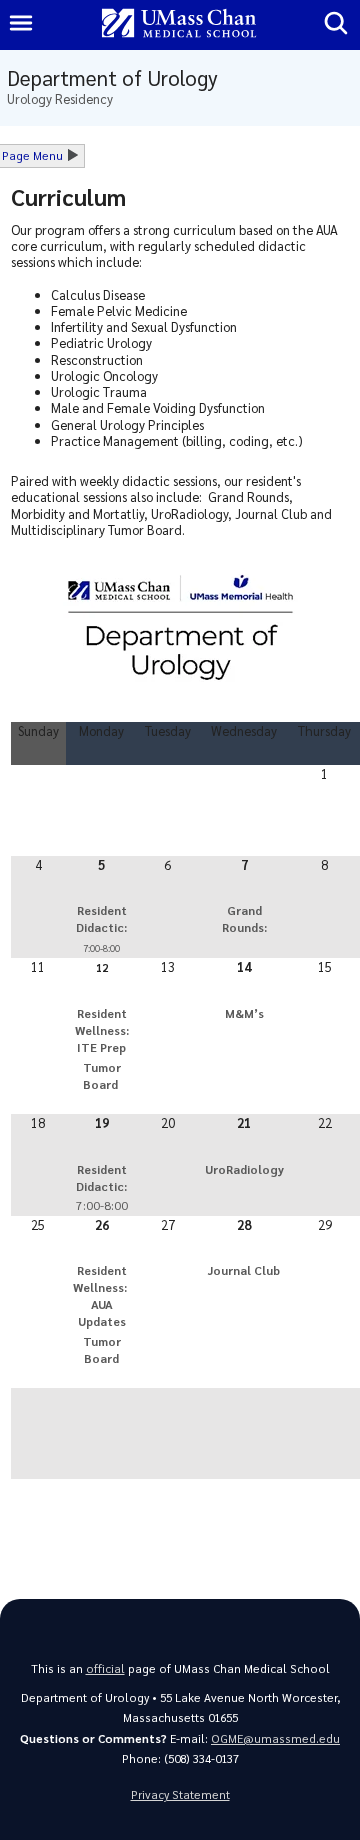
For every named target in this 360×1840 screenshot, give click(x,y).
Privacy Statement (180, 1794)
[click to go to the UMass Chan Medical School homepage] (179, 24)
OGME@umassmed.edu (275, 1738)
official (105, 1668)
